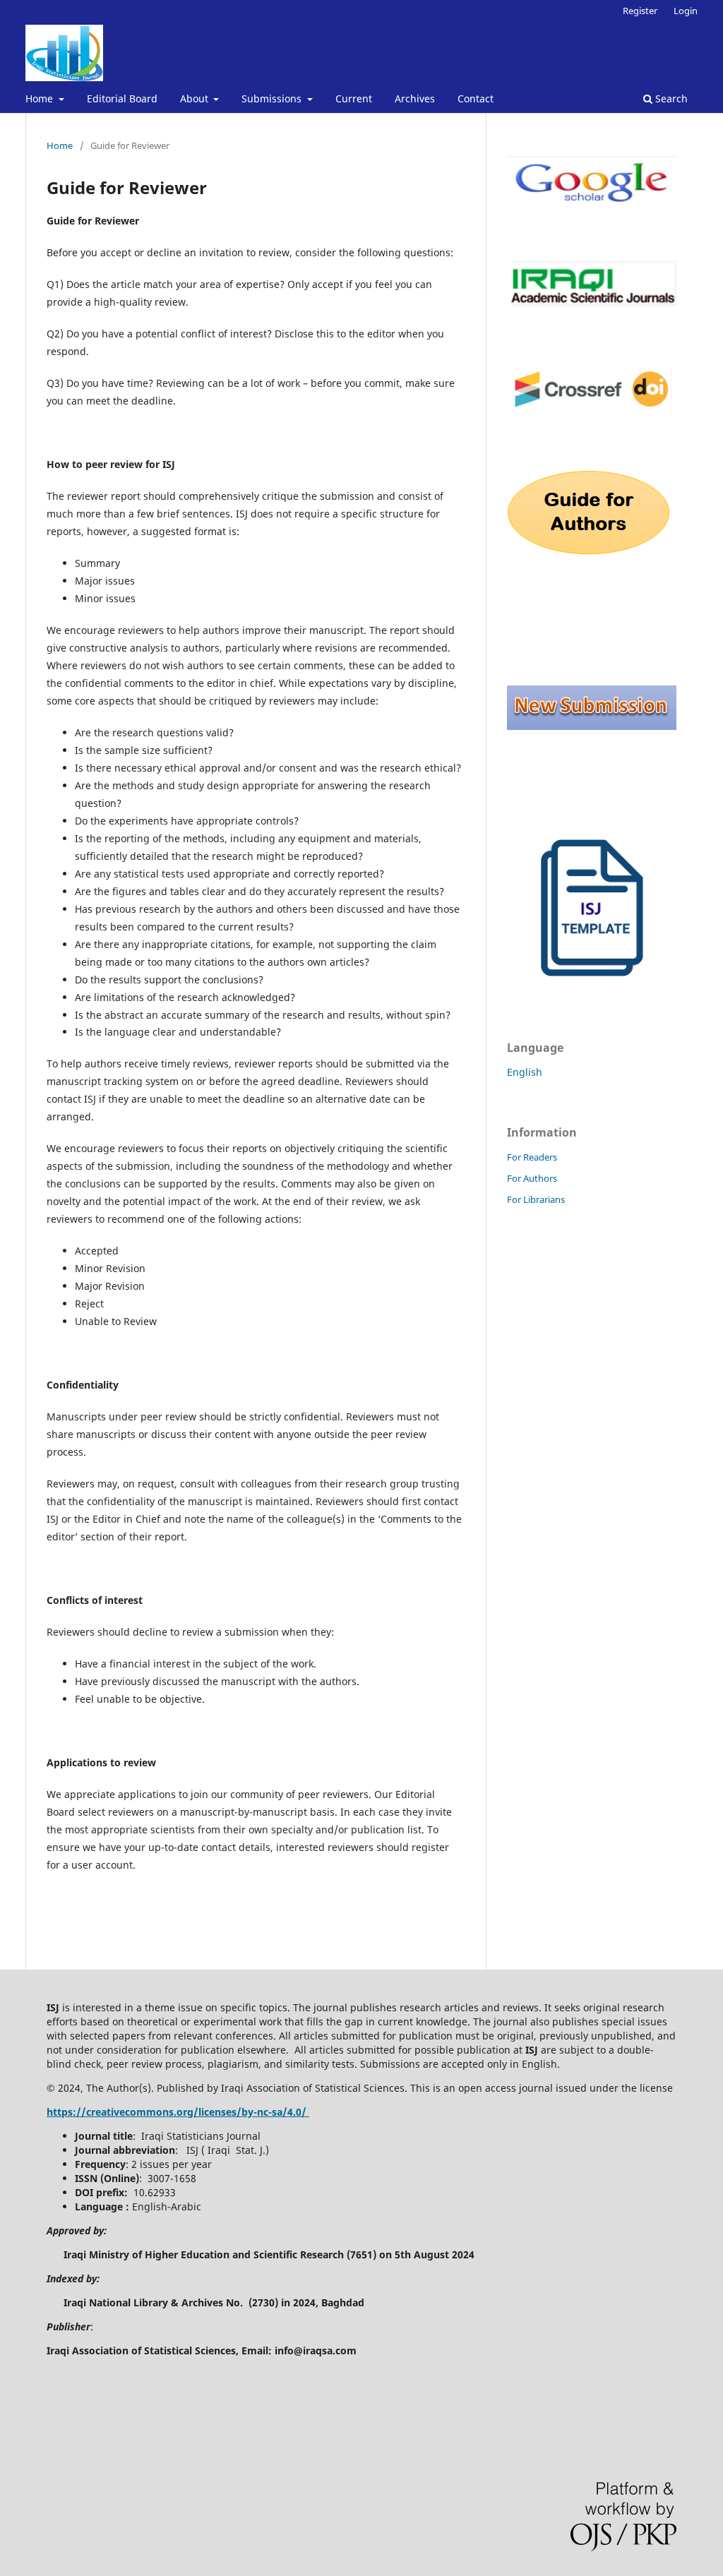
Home (41, 98)
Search (670, 98)
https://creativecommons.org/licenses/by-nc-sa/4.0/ (178, 2112)
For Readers (532, 1157)
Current (354, 98)
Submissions (273, 98)
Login (686, 11)
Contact (476, 98)
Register (640, 11)
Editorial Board (122, 98)
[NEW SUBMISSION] (592, 726)
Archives (415, 98)
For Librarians (536, 1199)
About (196, 98)
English (525, 1072)
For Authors (532, 1178)
